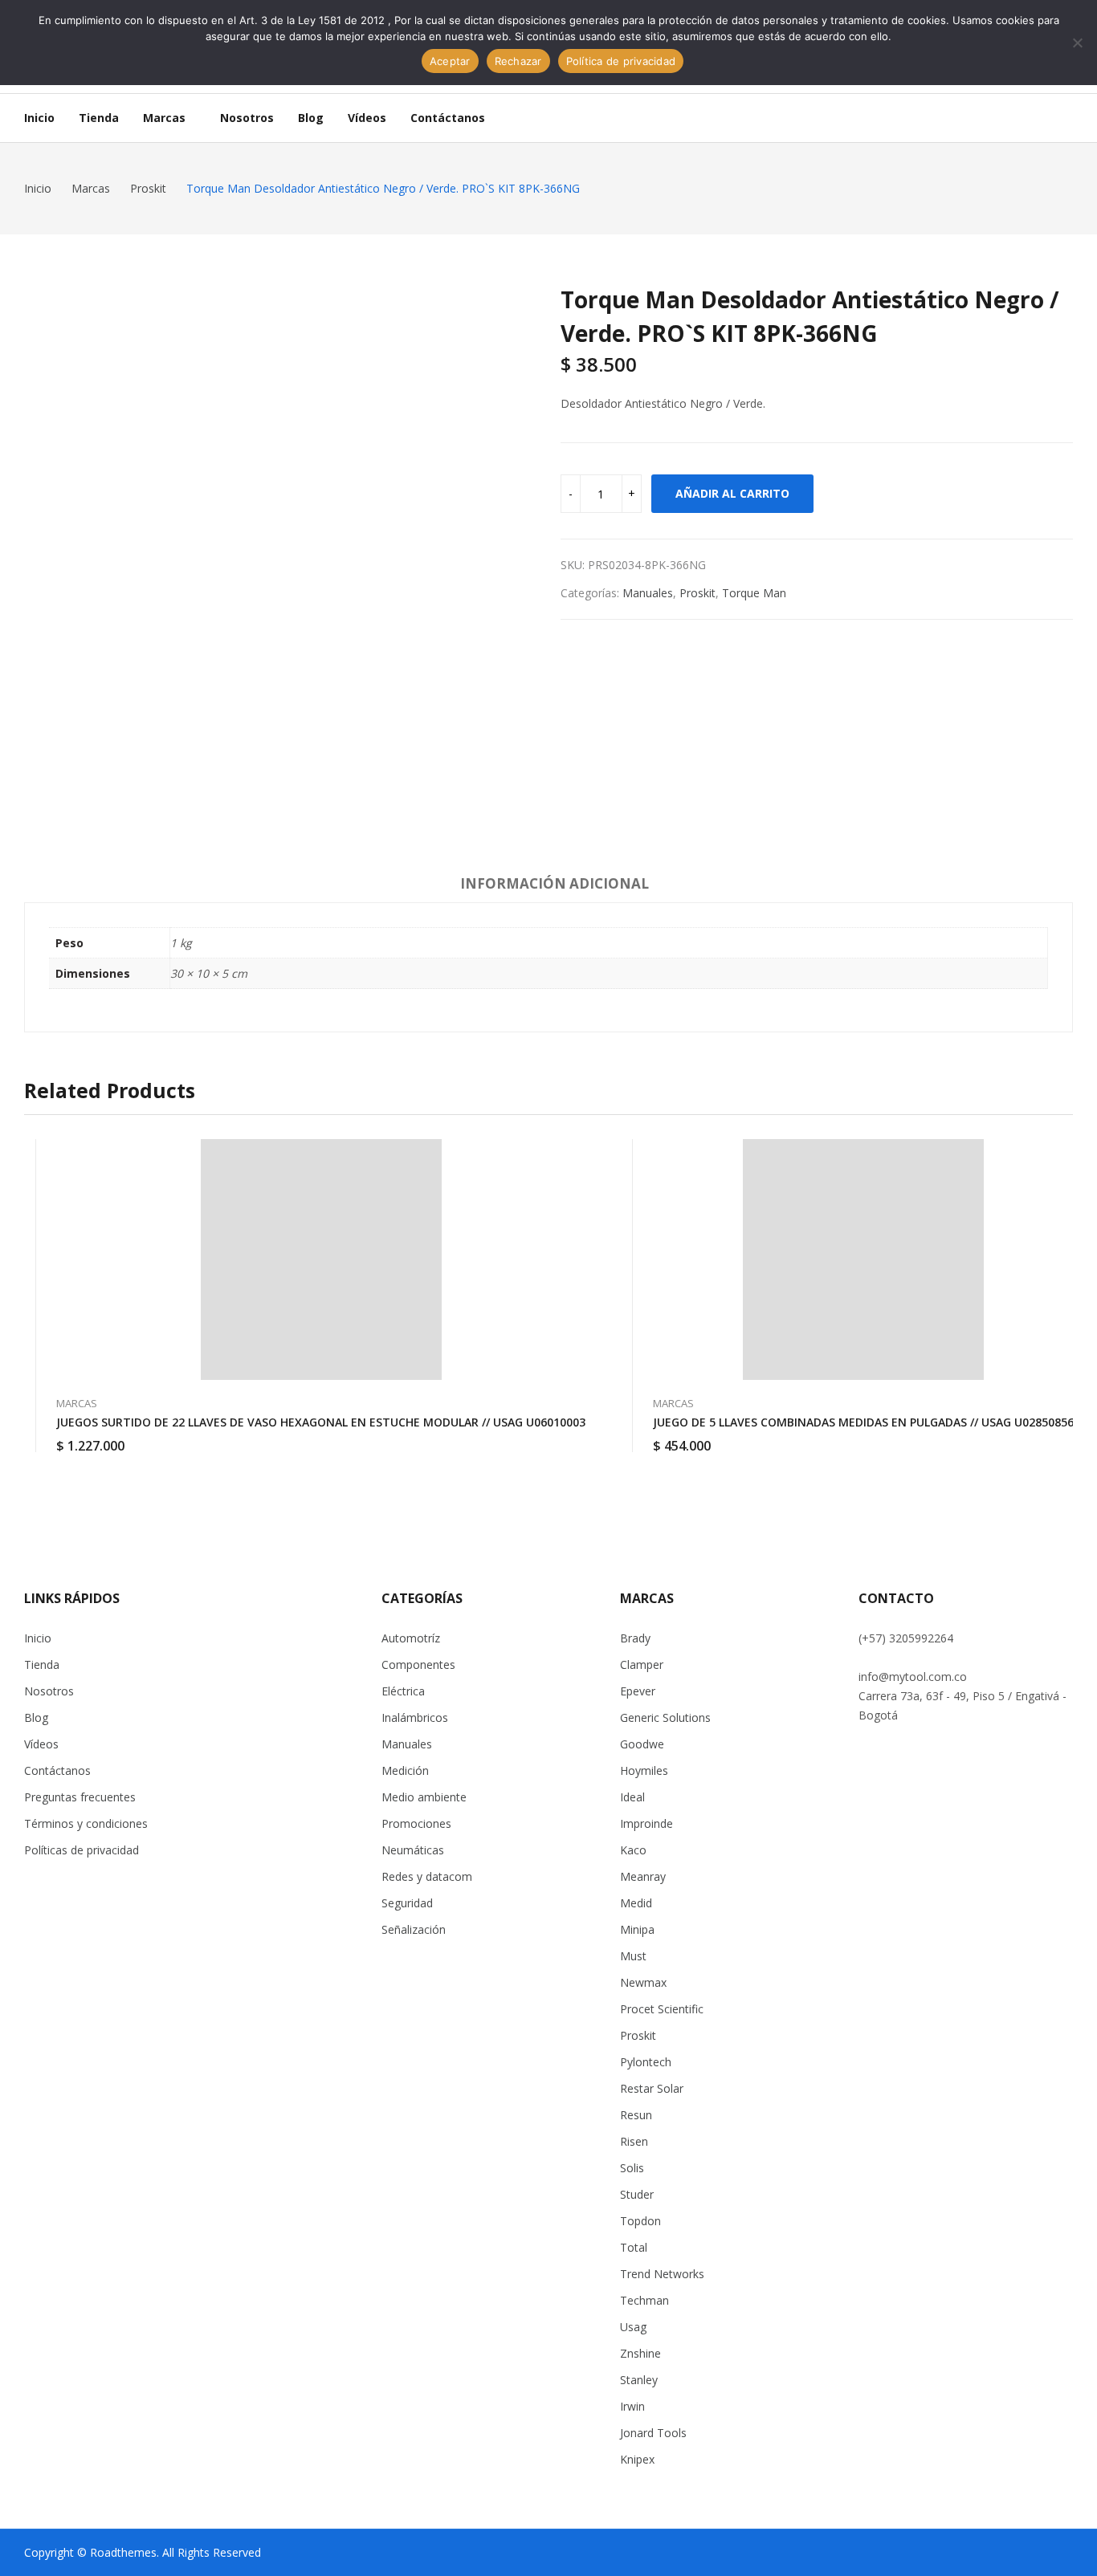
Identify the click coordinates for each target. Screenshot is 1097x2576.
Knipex (637, 2459)
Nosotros (49, 1691)
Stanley (639, 2380)
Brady (635, 1638)
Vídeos (41, 1744)
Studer (637, 2194)
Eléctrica (403, 1691)
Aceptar (450, 61)
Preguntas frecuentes (80, 1797)
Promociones (416, 1823)
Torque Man (754, 593)
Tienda (42, 1664)
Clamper (642, 1664)
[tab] (555, 886)
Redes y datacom (427, 1876)
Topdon (640, 2221)
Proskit (697, 593)
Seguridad (407, 1903)
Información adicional (555, 883)
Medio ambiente (424, 1797)
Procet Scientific (662, 2009)
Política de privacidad (621, 61)
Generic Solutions (665, 1717)
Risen (634, 2141)
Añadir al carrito (732, 493)
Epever (638, 1691)
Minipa (637, 1929)
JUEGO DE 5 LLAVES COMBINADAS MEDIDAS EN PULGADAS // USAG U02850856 (863, 1422)
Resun (636, 2115)
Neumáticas (413, 1850)
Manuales (648, 593)
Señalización (414, 1929)
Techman (644, 2300)
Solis (632, 2168)
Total (634, 2247)
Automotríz (411, 1638)
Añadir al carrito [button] (585, 1436)
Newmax (643, 1982)
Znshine (640, 2353)
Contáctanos (57, 1770)
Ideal (632, 1797)
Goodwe (642, 1744)
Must (633, 1956)
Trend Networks (662, 2274)
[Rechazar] (1077, 43)
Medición (405, 1770)
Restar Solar (652, 2088)
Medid (636, 1903)
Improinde (646, 1823)
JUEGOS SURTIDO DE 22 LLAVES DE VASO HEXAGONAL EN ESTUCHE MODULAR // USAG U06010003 (321, 1422)
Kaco (633, 1850)
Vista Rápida (585, 1155)
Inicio (38, 1638)
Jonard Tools (653, 2433)
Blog (36, 1717)
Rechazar (518, 61)
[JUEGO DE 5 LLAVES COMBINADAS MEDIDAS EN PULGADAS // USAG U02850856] (863, 1260)
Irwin (632, 2406)
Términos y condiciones (86, 1823)
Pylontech (646, 2062)
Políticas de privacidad (82, 1850)
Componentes (418, 1664)
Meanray (643, 1876)
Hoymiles (644, 1770)
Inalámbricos (415, 1717)
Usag (633, 2327)
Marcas (77, 1403)
